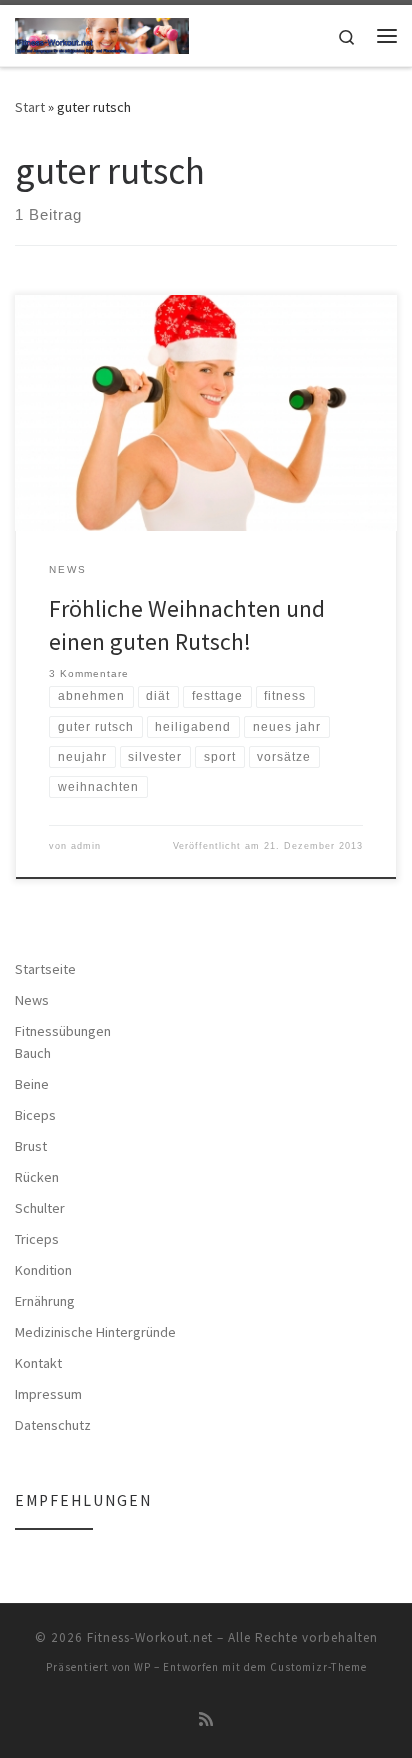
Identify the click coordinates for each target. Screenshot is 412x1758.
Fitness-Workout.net (150, 1637)
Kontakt (38, 1363)
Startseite (45, 969)
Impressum (48, 1394)
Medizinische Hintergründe (95, 1332)
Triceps (37, 1239)
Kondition (43, 1270)
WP (142, 1667)
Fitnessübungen (63, 1031)
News (32, 1000)
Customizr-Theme (318, 1667)
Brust (31, 1146)
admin (86, 846)
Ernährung (45, 1301)
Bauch (33, 1053)
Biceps (35, 1115)
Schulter (40, 1208)
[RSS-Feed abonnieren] (206, 1719)
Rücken (37, 1177)
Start (30, 107)
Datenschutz (53, 1425)
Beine (32, 1084)
